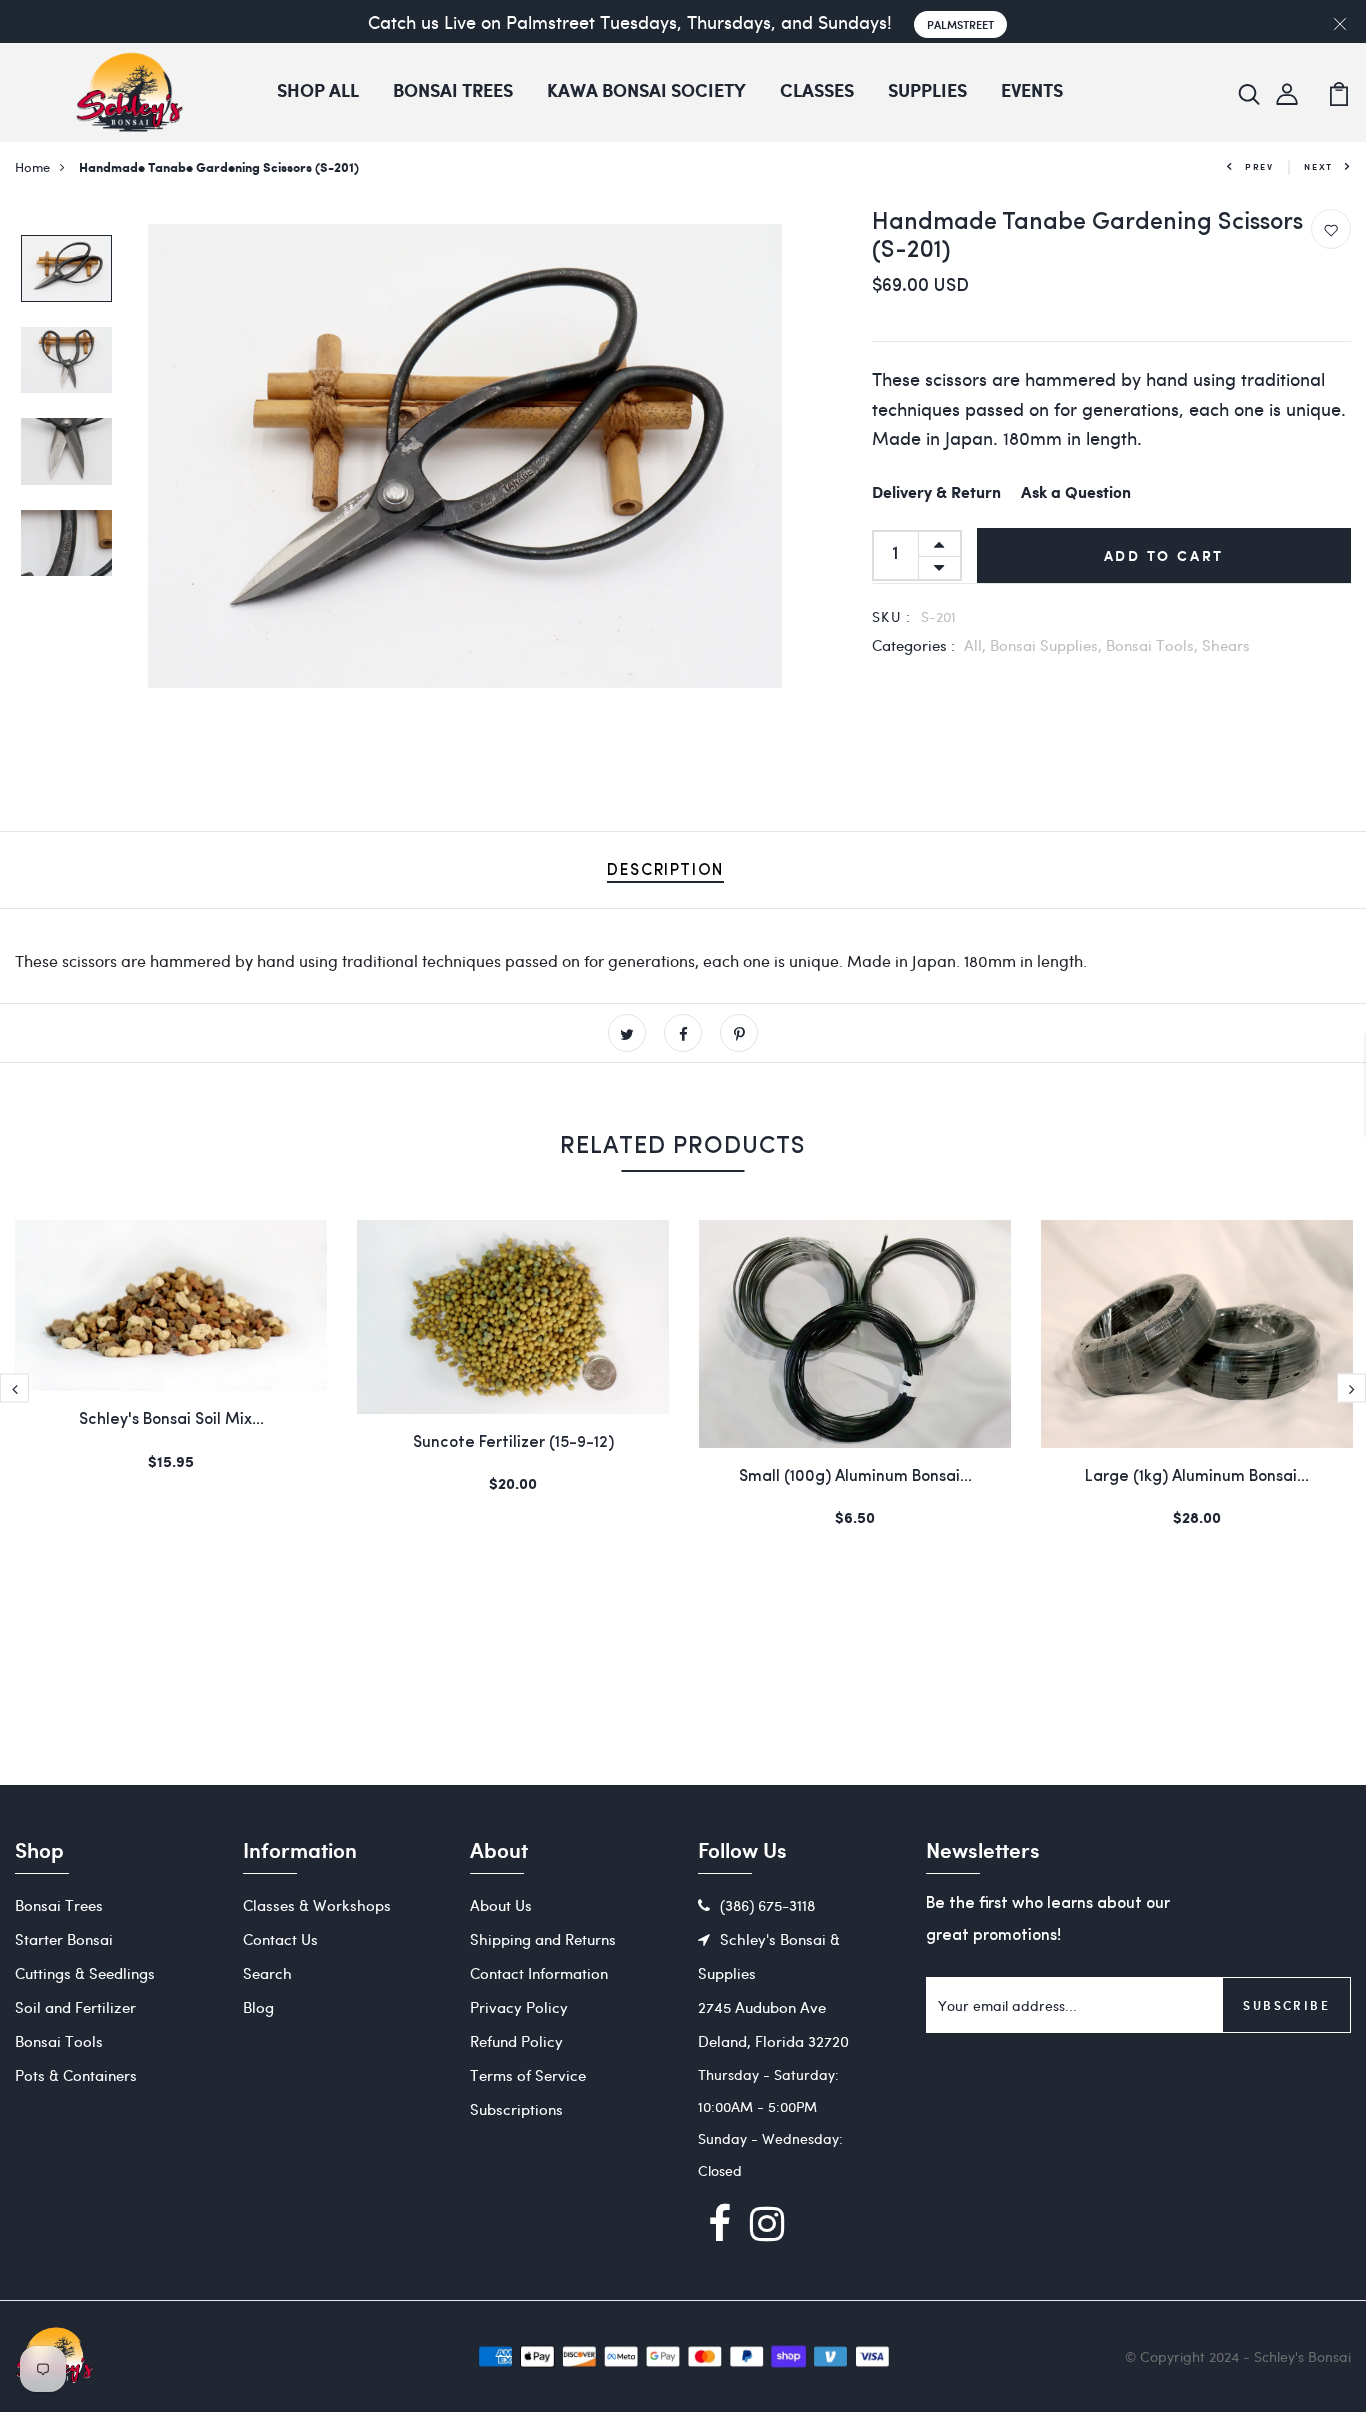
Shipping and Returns (543, 1939)
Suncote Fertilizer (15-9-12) (513, 1443)
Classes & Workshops (317, 1905)
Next (1318, 166)
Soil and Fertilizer (75, 2007)
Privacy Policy (519, 2007)
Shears (1226, 645)
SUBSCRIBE (1286, 2005)
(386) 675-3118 (767, 1905)
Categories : (913, 645)
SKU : (892, 616)
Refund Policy (516, 2041)
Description (665, 871)
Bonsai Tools (59, 2041)
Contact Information (539, 1973)
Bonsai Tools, (1154, 645)
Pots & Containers (76, 2075)
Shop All (318, 92)
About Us (501, 1905)
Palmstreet (960, 24)
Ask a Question (1076, 493)
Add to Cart (1164, 555)
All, (977, 645)
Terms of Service (528, 2075)
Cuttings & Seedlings (85, 1973)
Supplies (927, 92)
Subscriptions (516, 2109)
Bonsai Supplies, (1048, 645)
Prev (1259, 166)
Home (32, 166)
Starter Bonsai (64, 1939)
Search (267, 1973)
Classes (817, 92)
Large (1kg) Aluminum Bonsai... (1197, 1477)
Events (1032, 92)
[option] (66, 270)
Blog (258, 2007)
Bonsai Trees (453, 92)
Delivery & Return (936, 493)
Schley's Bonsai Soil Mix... (171, 1420)
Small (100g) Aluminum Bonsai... (855, 1477)
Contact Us (280, 1939)
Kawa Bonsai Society (646, 92)
